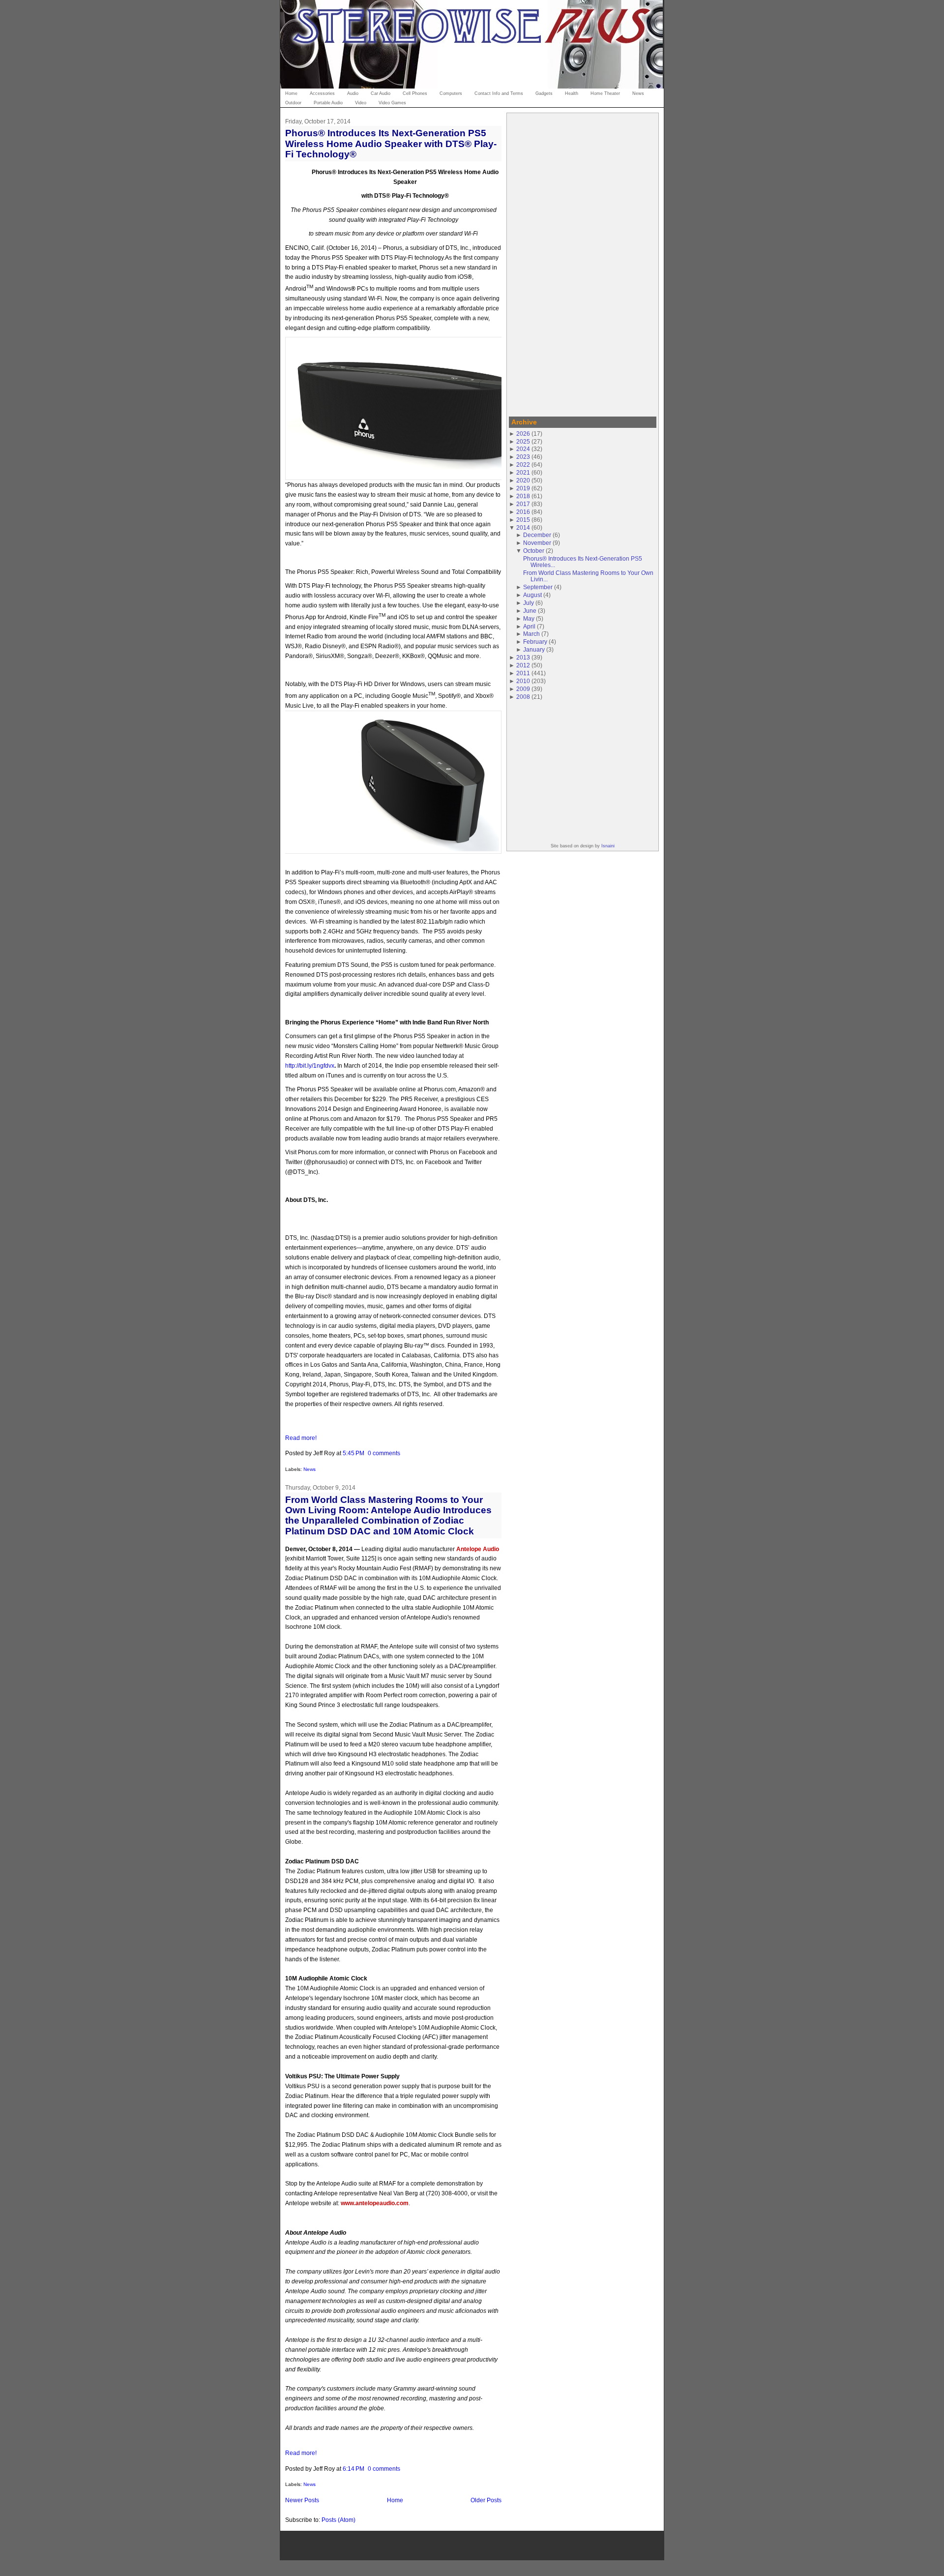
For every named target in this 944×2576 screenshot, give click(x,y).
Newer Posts (302, 2500)
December (537, 535)
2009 (523, 689)
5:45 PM (354, 1453)
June (530, 611)
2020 (523, 480)
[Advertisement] (583, 263)
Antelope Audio (478, 1549)
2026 (523, 434)
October (534, 551)
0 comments (384, 1453)
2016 (523, 512)
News (310, 1469)
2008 (523, 697)
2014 (523, 527)
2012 (523, 665)
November (537, 543)
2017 (523, 504)
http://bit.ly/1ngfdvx (310, 1065)
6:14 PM (354, 2469)
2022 (523, 464)
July (529, 603)
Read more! (301, 1438)
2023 (523, 457)
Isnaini (608, 846)
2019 (523, 488)
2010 (523, 681)
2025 (523, 441)
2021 (523, 472)
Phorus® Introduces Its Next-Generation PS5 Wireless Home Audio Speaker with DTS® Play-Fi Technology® (391, 143)
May (529, 618)
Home (395, 2500)
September (538, 587)
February (535, 642)
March (531, 634)
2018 (523, 496)
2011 (523, 673)
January (534, 649)
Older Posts (486, 2500)
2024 (523, 449)
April (529, 626)
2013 (523, 657)
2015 (523, 520)
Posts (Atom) (339, 2520)
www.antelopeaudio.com (375, 2203)
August (532, 595)
